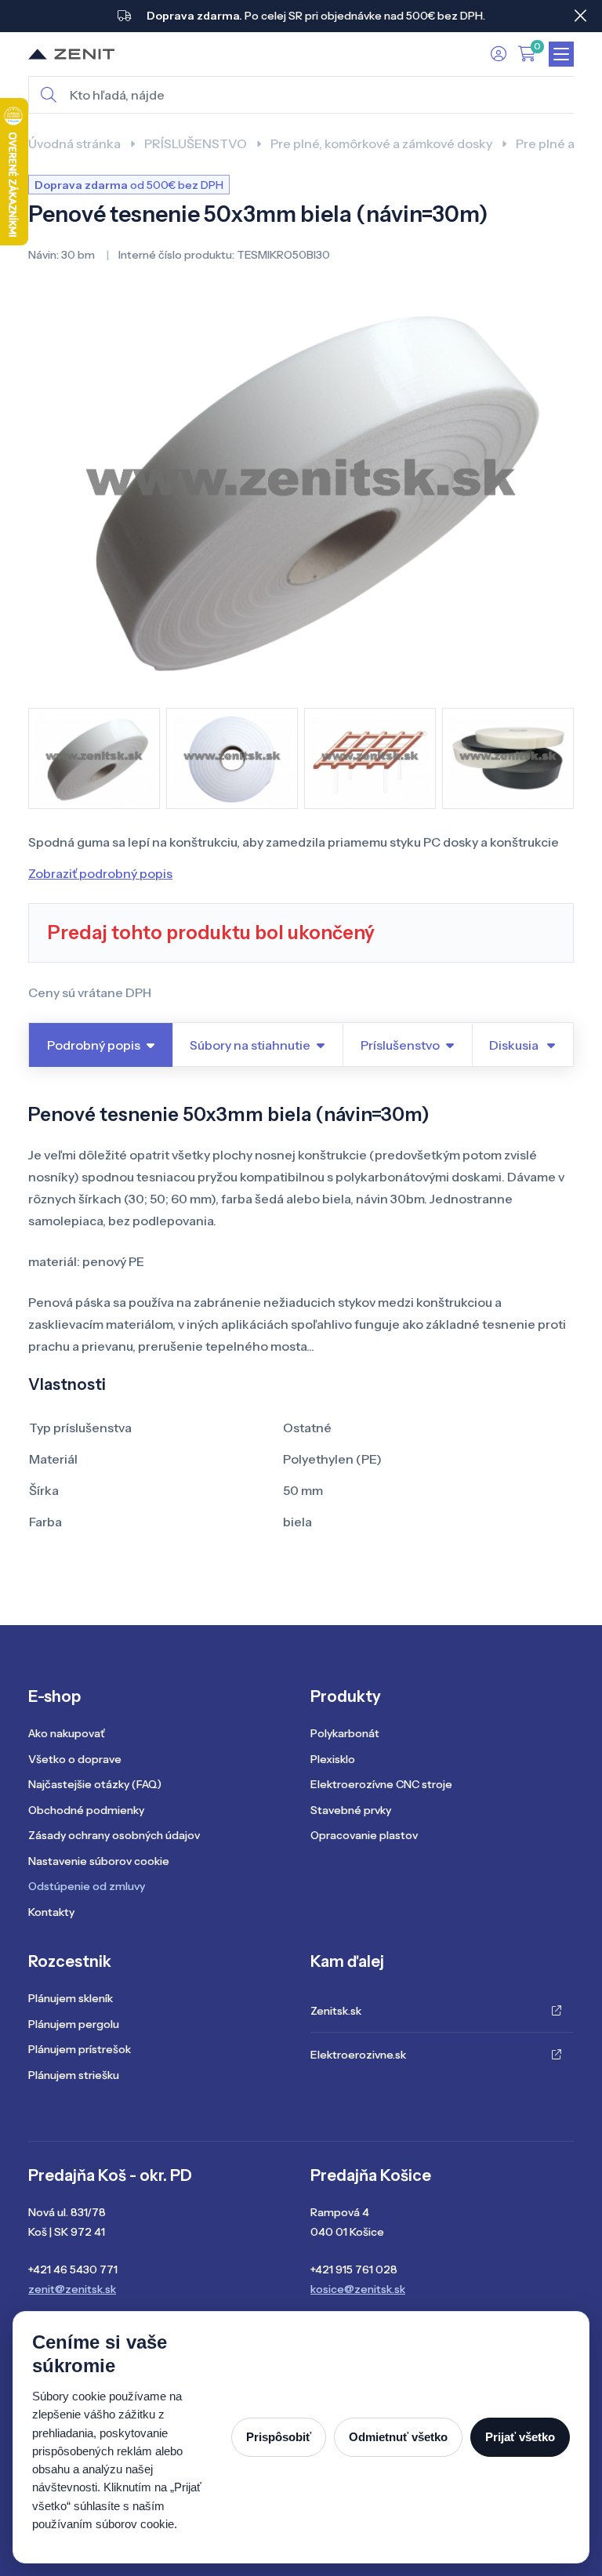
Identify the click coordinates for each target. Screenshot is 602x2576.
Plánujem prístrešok (80, 2049)
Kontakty (51, 1912)
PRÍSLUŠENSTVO (196, 143)
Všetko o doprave (75, 1759)
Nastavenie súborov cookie (99, 1861)
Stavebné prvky (351, 1810)
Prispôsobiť (279, 2437)
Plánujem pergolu (74, 2024)
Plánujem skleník (71, 1998)
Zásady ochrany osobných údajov (114, 1835)
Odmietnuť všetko (398, 2437)
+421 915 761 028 (354, 2269)
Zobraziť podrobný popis (100, 873)
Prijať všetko (520, 2437)
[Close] (580, 16)
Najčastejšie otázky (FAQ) (95, 1784)
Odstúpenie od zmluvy (87, 1886)
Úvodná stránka (74, 143)
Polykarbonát (345, 1733)
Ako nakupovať (66, 1733)
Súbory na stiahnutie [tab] (250, 1045)
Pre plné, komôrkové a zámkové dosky (381, 143)
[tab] (523, 1045)
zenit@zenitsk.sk (72, 2289)
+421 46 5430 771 (73, 2269)
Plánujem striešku (74, 2075)
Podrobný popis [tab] (94, 1045)
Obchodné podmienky (86, 1810)
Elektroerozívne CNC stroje (381, 1784)
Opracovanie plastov (364, 1835)
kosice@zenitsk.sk (358, 2289)
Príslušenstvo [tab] (400, 1045)
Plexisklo (333, 1759)
